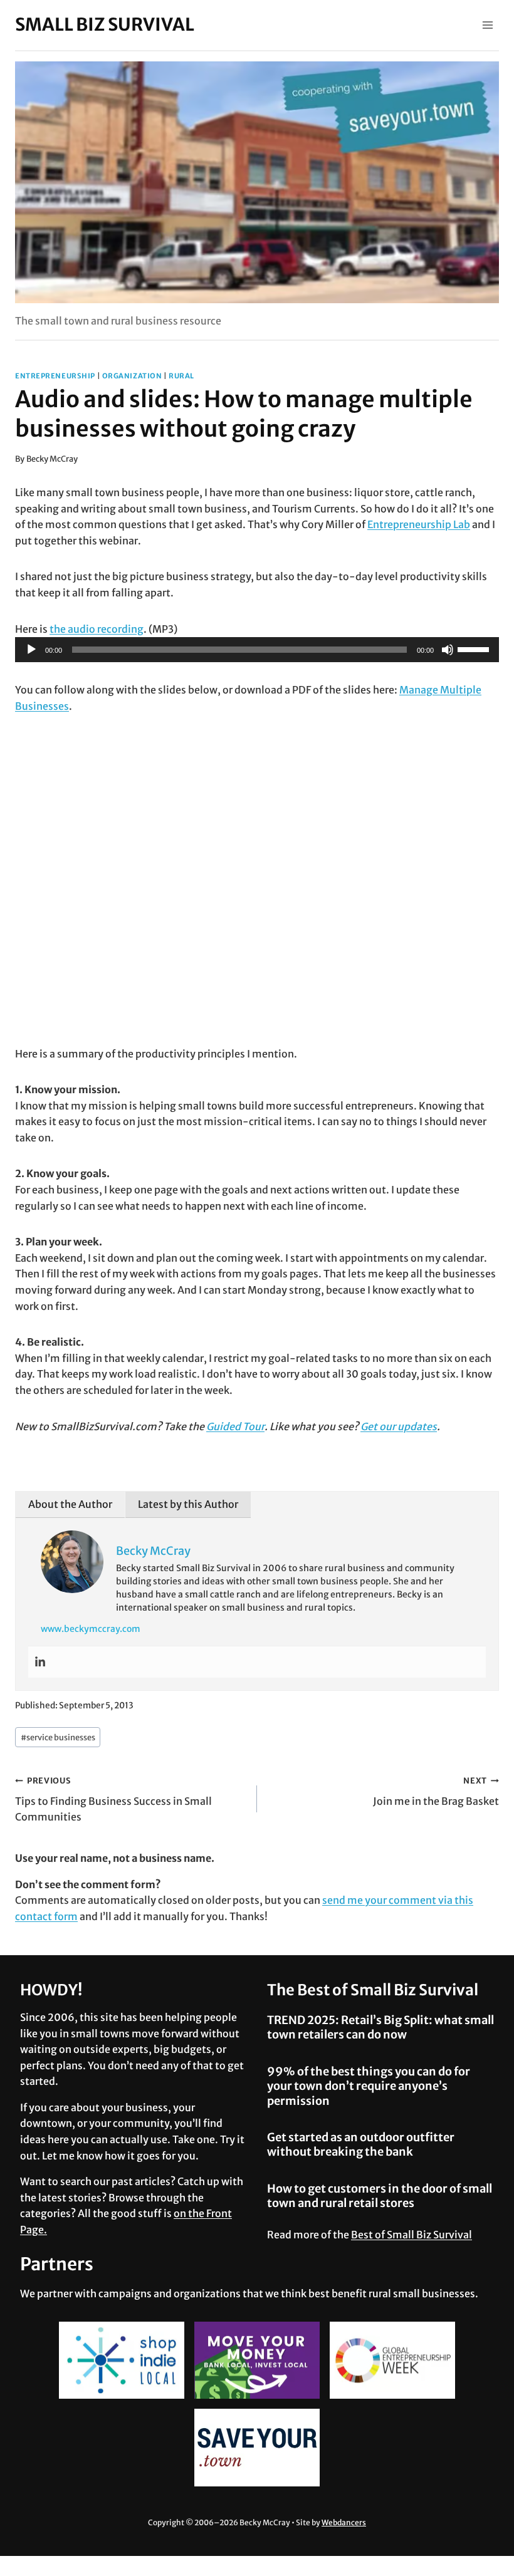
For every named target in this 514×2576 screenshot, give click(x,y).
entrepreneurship (55, 376)
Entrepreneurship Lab (419, 524)
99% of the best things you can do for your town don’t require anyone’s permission (369, 2086)
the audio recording (97, 629)
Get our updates (399, 1426)
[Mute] (448, 650)
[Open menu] (487, 25)
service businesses (58, 1737)
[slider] (475, 648)
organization (132, 376)
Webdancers (344, 2522)
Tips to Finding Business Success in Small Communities (113, 1799)
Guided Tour (235, 1426)
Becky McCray (52, 459)
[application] (257, 650)
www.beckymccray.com (91, 1629)
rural (181, 376)
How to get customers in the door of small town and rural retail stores (380, 2196)
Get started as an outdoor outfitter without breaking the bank (361, 2144)
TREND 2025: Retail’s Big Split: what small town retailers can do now (380, 2027)
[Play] (31, 650)
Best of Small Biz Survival (412, 2235)
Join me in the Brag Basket (436, 1791)
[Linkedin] (40, 1662)
